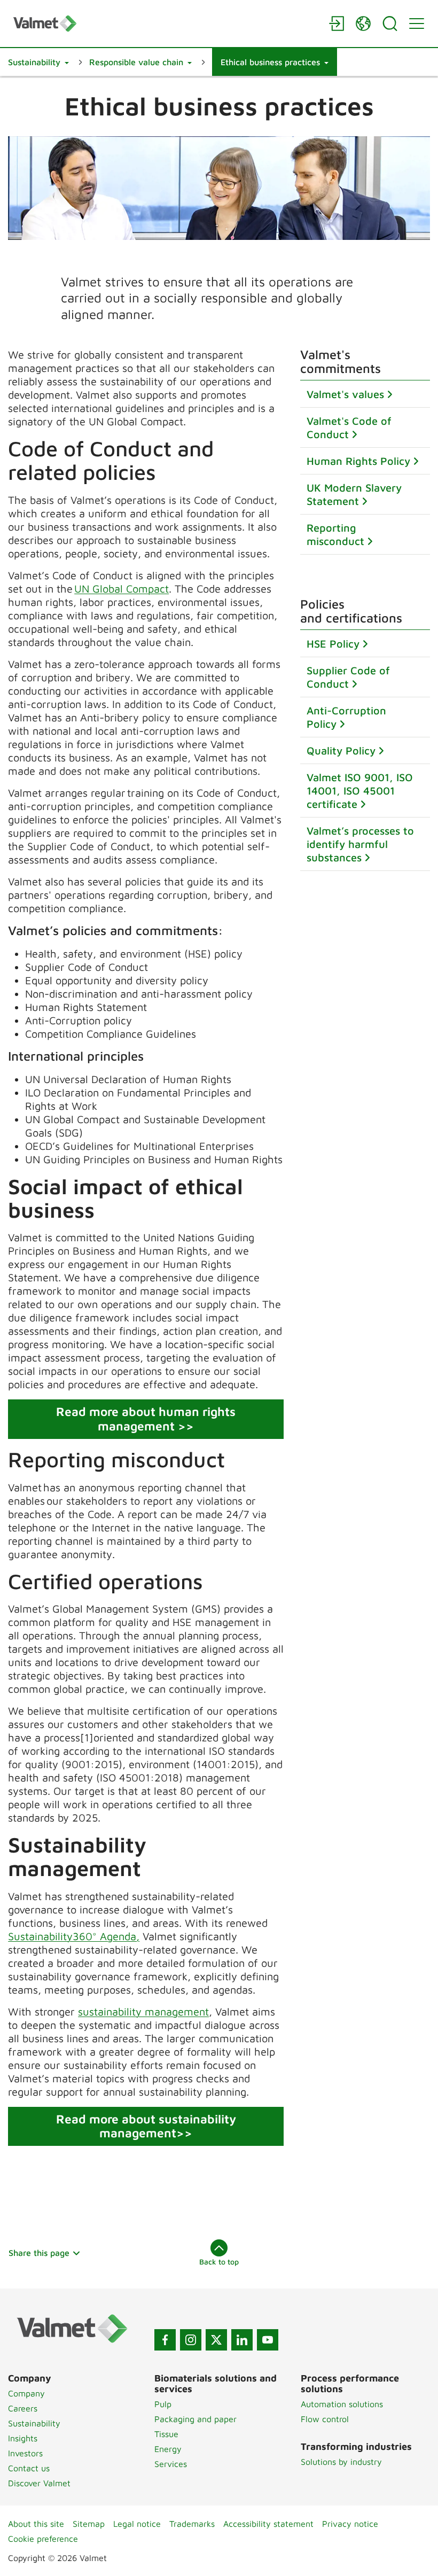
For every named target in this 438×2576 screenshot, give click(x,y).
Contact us (29, 2468)
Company (26, 2393)
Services (171, 2464)
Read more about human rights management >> (146, 1419)
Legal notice (137, 2524)
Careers (23, 2408)
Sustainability (34, 2423)
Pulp (163, 2404)
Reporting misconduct (335, 534)
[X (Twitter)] (216, 2340)
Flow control (325, 2419)
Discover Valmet (39, 2483)
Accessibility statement (268, 2524)
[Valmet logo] (166, 23)
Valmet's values (345, 394)
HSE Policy (333, 644)
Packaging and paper (195, 2419)
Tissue (166, 2434)
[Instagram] (191, 2340)
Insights (23, 2438)
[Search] (390, 24)
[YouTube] (268, 2340)
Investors (25, 2453)
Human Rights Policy (358, 461)
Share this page (39, 2253)
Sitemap (89, 2524)
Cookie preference (43, 2539)
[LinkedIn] (242, 2340)
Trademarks (192, 2524)
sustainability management (143, 2011)
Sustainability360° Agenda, (74, 1936)
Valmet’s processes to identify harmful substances (360, 844)
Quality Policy (341, 750)
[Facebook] (165, 2340)
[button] (38, 62)
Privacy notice (350, 2524)
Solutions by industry (341, 2462)
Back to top (219, 2262)
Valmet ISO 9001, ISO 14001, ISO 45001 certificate (360, 791)
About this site (36, 2524)
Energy (168, 2449)
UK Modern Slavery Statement (354, 494)
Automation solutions (342, 2404)
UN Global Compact (122, 589)
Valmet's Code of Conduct (349, 427)
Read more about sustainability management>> (146, 2126)
